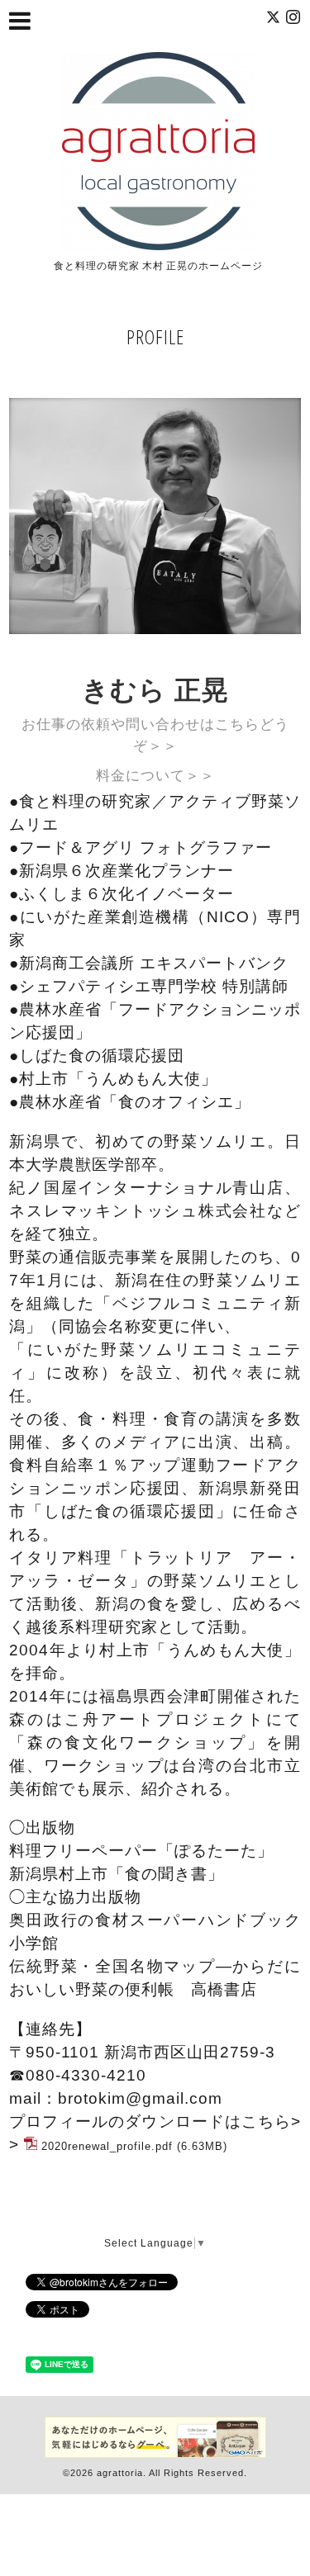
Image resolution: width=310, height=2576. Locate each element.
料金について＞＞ (155, 776)
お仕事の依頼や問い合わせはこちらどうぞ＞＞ (155, 735)
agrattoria (120, 2473)
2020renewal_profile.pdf (107, 2146)
